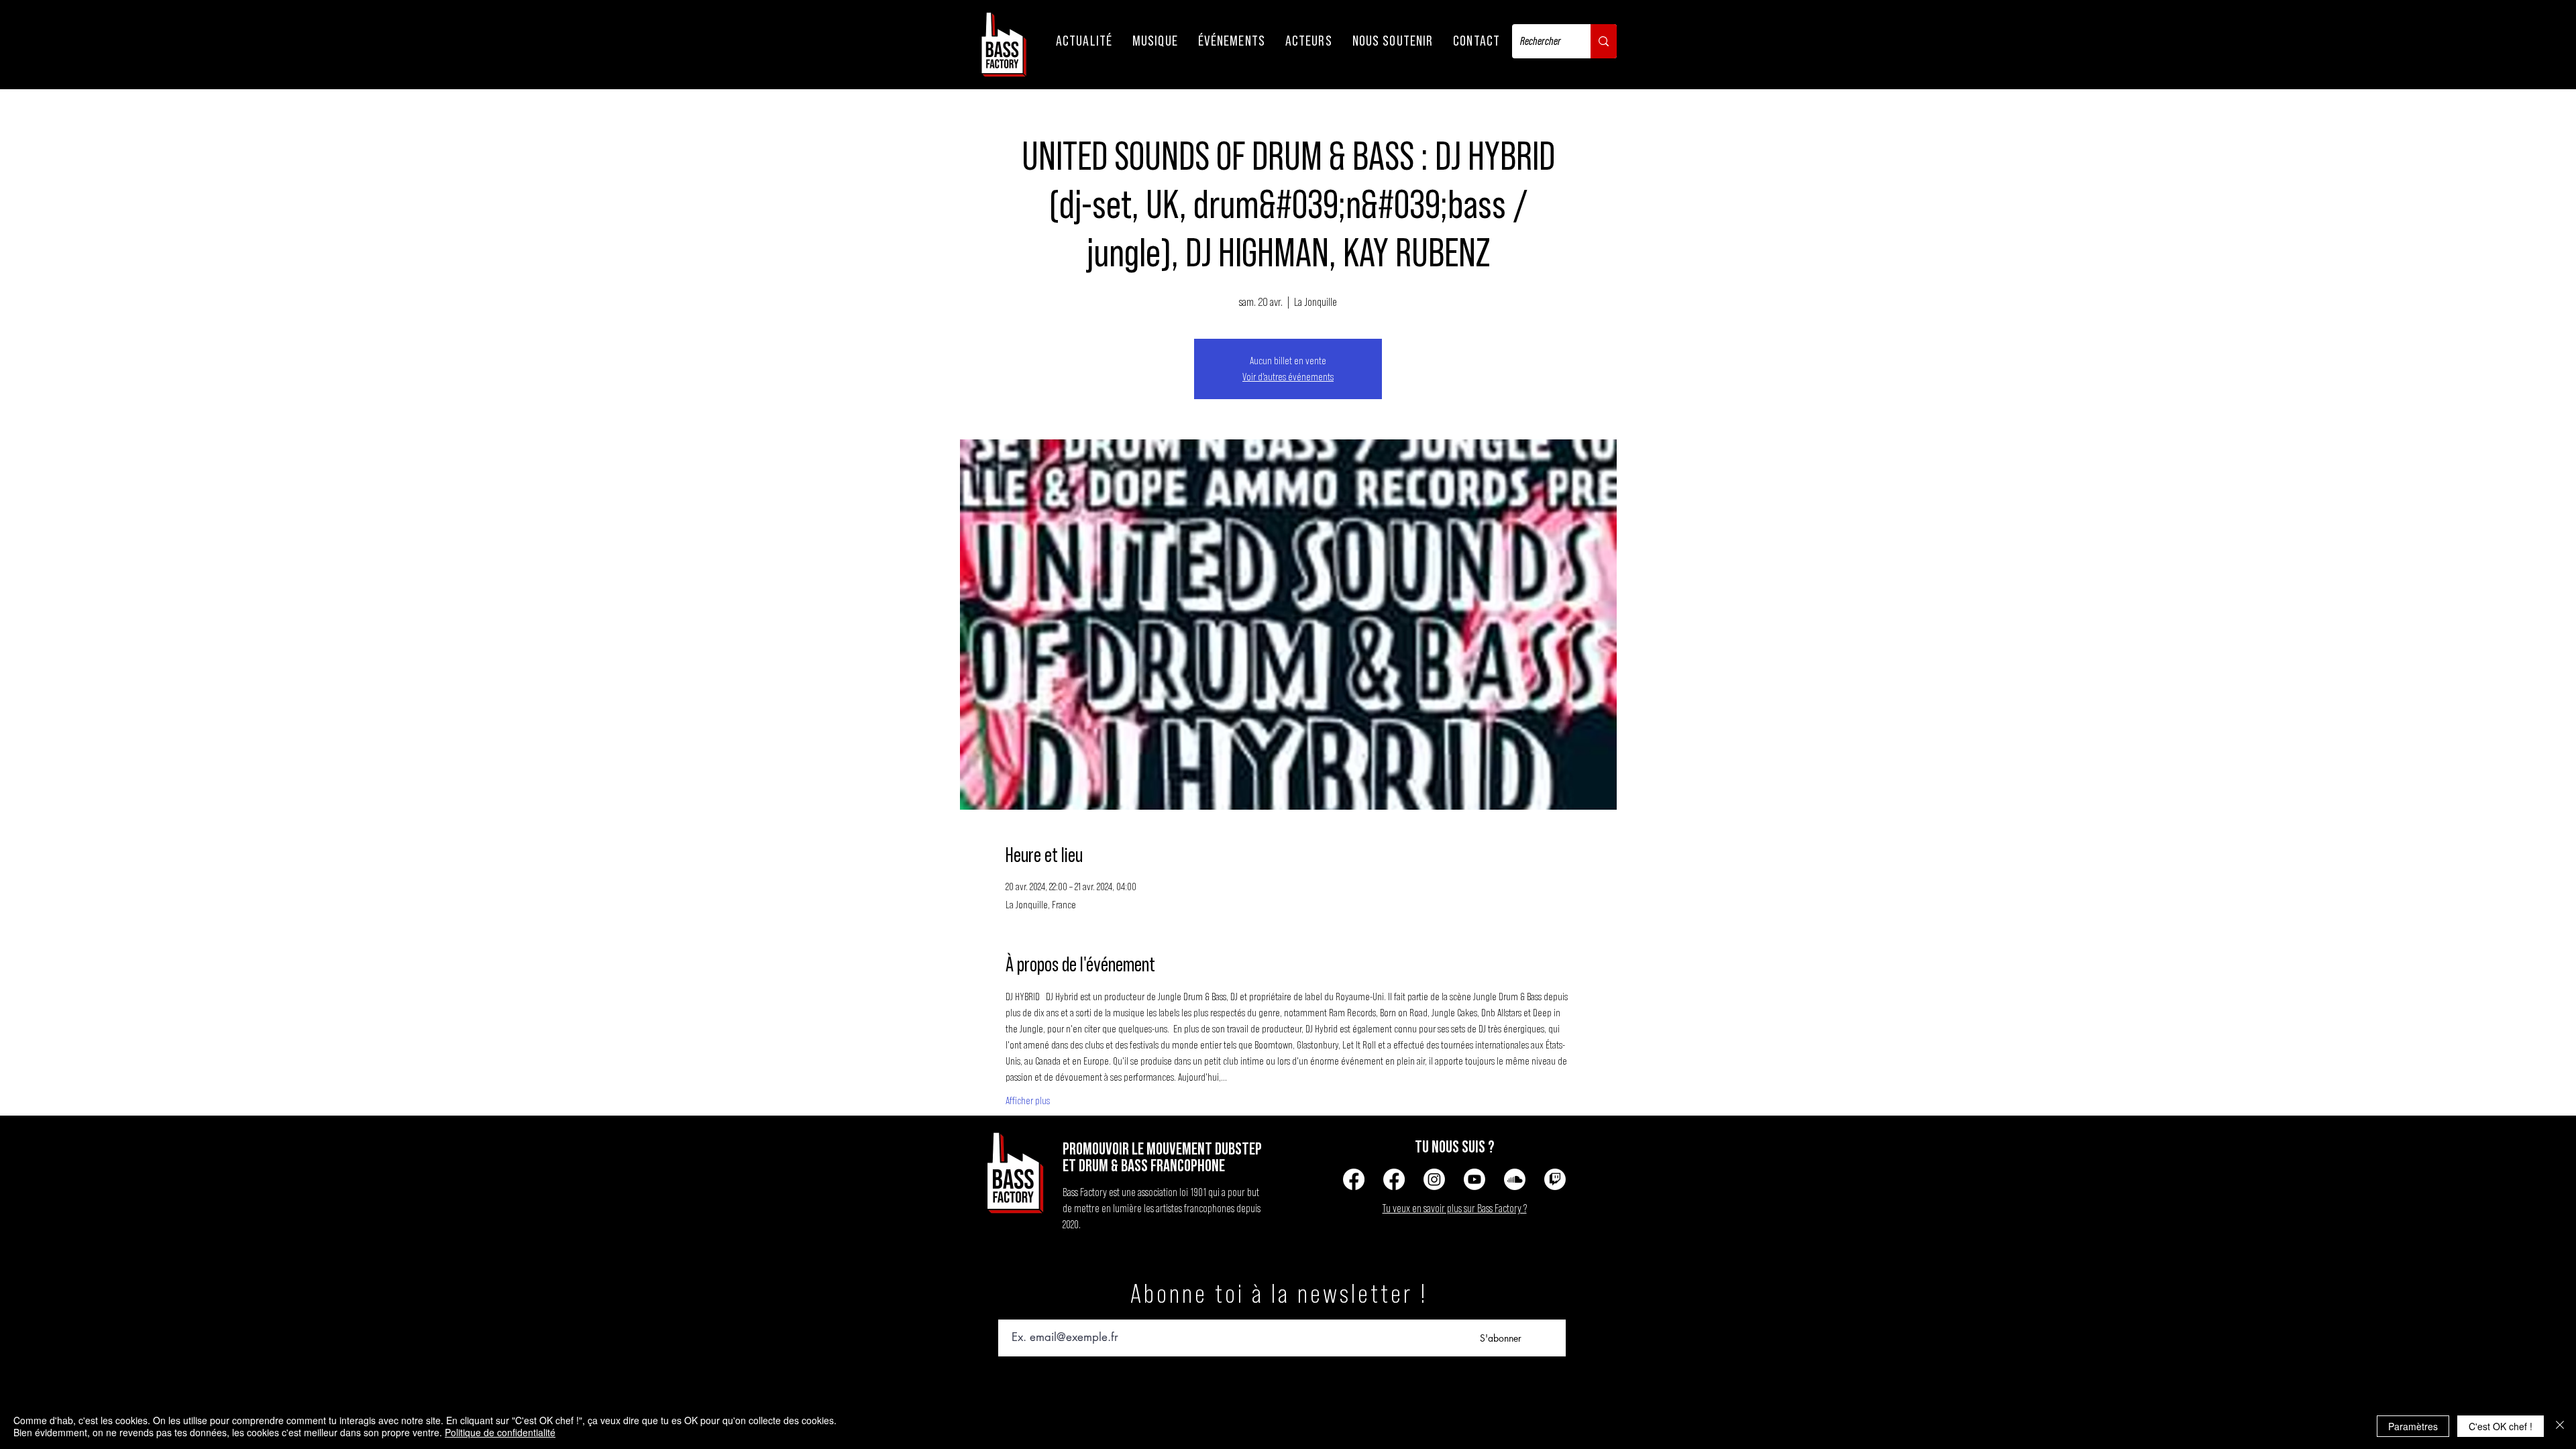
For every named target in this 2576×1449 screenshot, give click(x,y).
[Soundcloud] (1515, 1179)
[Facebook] (1354, 1179)
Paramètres (2413, 1426)
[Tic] (1555, 1179)
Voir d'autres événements (1288, 377)
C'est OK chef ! (2501, 1426)
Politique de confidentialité (500, 1432)
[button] (1084, 41)
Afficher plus (1028, 1101)
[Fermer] (2560, 1426)
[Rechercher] (1604, 41)
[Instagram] (1434, 1179)
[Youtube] (1474, 1179)
